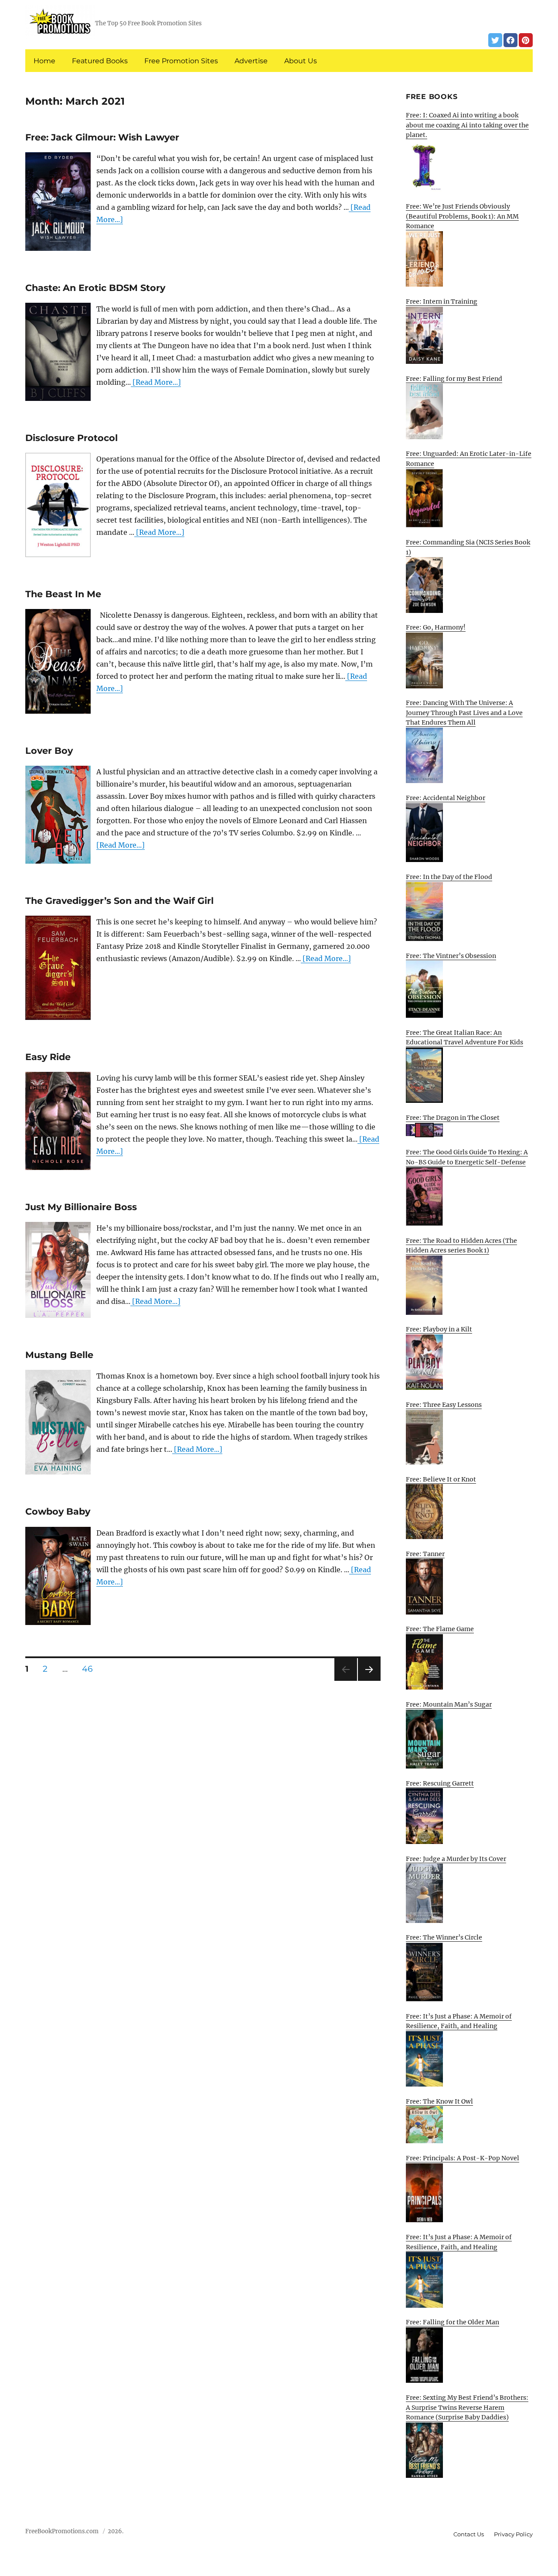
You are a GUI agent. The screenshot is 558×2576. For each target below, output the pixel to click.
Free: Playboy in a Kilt (439, 1329)
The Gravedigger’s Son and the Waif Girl (119, 901)
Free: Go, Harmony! (436, 627)
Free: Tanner (425, 1554)
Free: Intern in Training (442, 301)
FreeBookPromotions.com (62, 2531)
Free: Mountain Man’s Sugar (449, 1704)
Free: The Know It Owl (439, 2101)
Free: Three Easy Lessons (444, 1405)
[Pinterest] (526, 40)
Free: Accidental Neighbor (446, 798)
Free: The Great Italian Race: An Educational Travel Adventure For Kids (464, 1038)
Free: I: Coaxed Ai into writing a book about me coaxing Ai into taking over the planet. (467, 125)
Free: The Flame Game (440, 1629)
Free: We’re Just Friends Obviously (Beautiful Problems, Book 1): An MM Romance (462, 216)
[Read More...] (156, 382)
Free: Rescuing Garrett (440, 1783)
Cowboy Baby (58, 1511)
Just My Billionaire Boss (81, 1207)
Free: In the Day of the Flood (449, 877)
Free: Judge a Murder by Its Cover (456, 1859)
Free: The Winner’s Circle (444, 1937)
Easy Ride (48, 1057)
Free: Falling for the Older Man (453, 2322)
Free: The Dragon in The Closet (453, 1118)
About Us (301, 61)
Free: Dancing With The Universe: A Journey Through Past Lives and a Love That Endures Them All (464, 713)
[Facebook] (510, 40)
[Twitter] (495, 40)
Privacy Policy (513, 2534)
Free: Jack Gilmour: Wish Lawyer (102, 137)
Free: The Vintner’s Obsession (451, 956)
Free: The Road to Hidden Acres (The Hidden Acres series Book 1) (461, 1246)
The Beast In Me (63, 594)
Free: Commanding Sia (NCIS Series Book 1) (468, 547)
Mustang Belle (59, 1355)
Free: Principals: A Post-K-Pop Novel (463, 2158)
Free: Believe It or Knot (441, 1479)
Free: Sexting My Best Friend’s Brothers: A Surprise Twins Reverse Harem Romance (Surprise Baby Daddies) (467, 2407)
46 (90, 1669)
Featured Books (100, 61)
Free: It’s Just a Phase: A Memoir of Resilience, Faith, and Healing (459, 2021)
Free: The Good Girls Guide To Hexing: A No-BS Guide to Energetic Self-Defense (467, 1157)
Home (44, 61)
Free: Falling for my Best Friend (454, 379)
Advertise (251, 61)
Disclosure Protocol (71, 438)
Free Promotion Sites (181, 61)
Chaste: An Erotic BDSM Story (95, 288)
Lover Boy (49, 751)
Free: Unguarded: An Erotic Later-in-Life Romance (469, 459)
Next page (369, 1681)
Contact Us (469, 2534)
